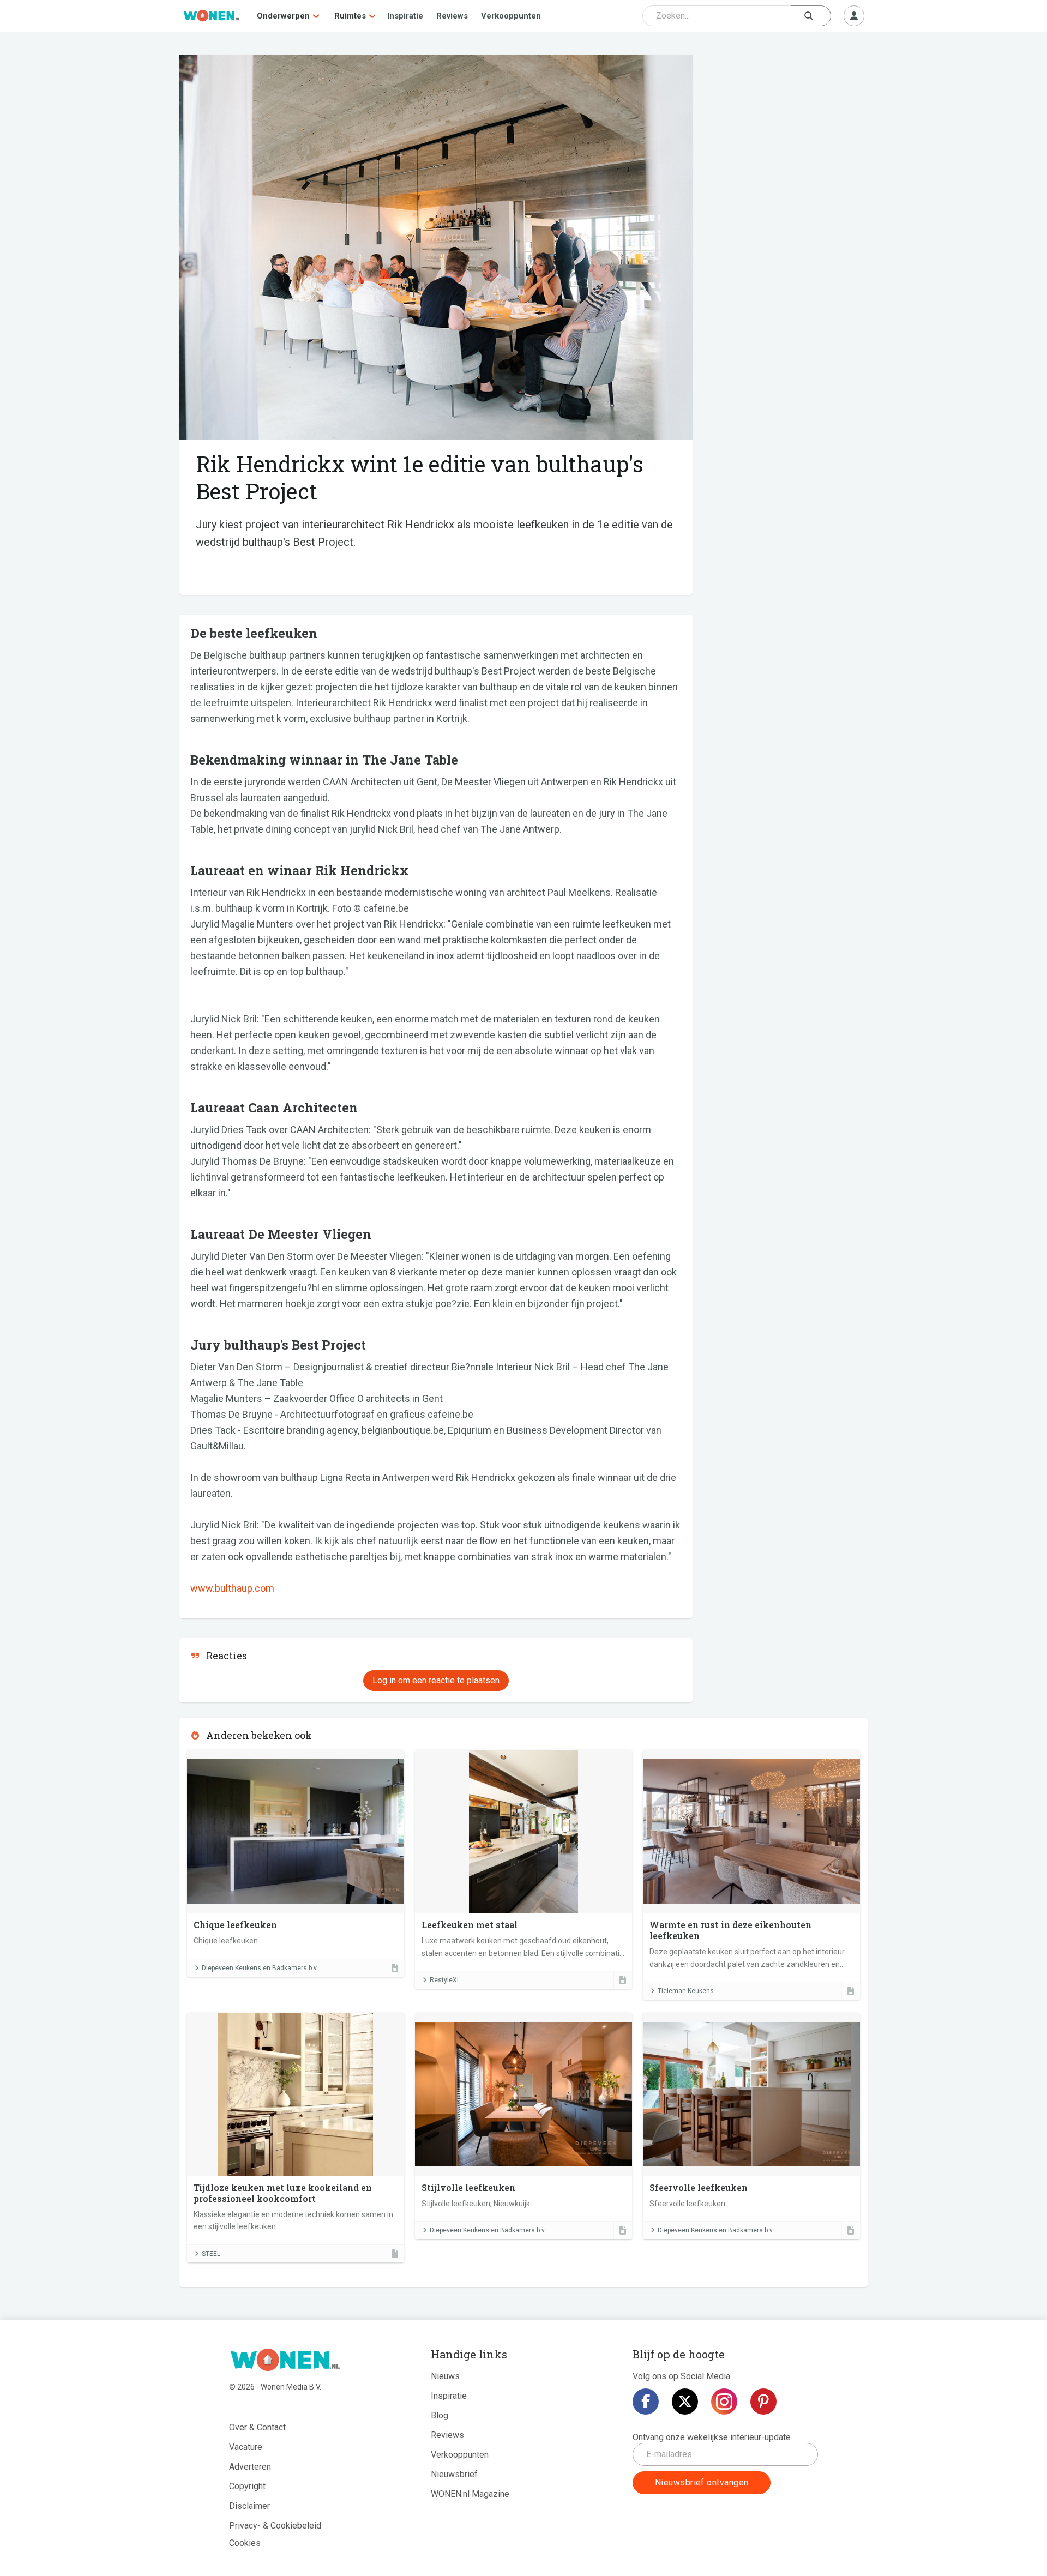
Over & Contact (257, 2427)
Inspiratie (405, 16)
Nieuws (445, 2376)
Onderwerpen (283, 16)
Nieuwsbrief (454, 2474)
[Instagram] (724, 2402)
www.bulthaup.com (232, 1588)
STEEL (211, 2254)
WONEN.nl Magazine (470, 2494)
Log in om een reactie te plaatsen (436, 1680)
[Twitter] (685, 2402)
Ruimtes (350, 16)
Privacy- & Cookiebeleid (275, 2526)
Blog (440, 2415)
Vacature (246, 2447)
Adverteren (250, 2467)
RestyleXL (445, 1980)
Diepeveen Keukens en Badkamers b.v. (260, 1968)
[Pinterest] (763, 2402)
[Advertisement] (786, 134)
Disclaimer (249, 2506)
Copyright (247, 2486)
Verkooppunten (511, 16)
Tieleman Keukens (686, 1991)
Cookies (245, 2543)
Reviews (452, 16)
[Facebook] (646, 2402)
